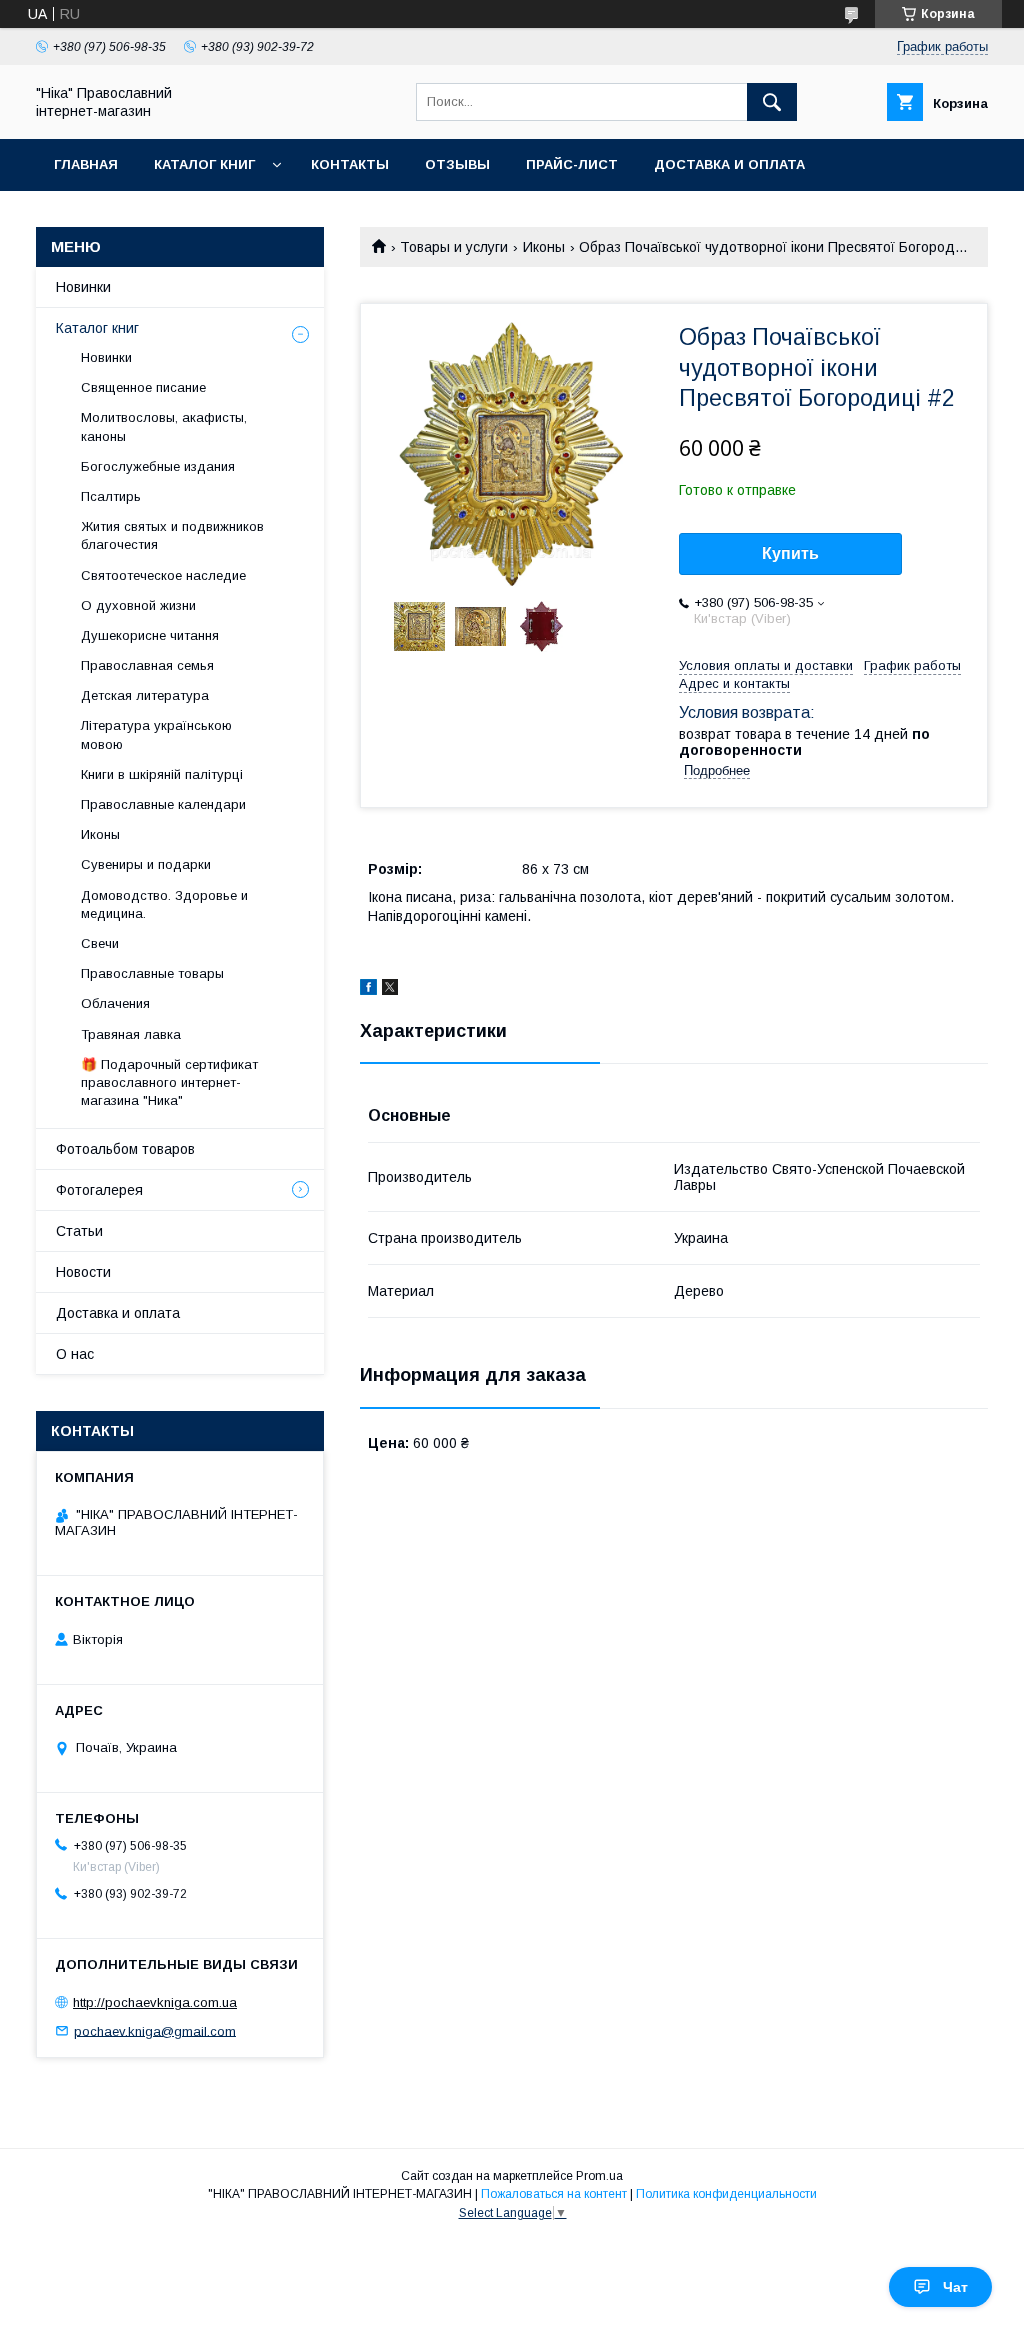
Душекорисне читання (150, 635)
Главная (86, 164)
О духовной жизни (138, 605)
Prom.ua (599, 2176)
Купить (790, 553)
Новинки (83, 287)
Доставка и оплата (729, 164)
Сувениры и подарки (146, 864)
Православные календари (163, 804)
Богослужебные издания (158, 466)
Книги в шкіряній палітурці (162, 774)
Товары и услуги (454, 247)
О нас (75, 1354)
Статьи (79, 1231)
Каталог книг (204, 164)
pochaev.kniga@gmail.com (155, 2030)
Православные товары (152, 973)
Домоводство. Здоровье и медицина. (164, 904)
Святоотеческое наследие (163, 575)
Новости (83, 1272)
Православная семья (147, 665)
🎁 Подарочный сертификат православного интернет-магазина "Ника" (169, 1082)
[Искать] (772, 102)
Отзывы (457, 164)
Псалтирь (111, 496)
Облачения (115, 1003)
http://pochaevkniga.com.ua (155, 2002)
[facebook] (368, 990)
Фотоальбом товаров (125, 1149)
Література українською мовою (156, 734)
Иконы (544, 247)
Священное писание (143, 387)
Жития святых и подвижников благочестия (172, 535)
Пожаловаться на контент (554, 2194)
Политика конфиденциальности (726, 2194)
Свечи (100, 943)
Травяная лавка (131, 1034)
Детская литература (145, 695)
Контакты (350, 164)
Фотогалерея (99, 1190)
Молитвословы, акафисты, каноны (164, 426)
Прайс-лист (572, 164)
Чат (955, 2287)
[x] (390, 990)
